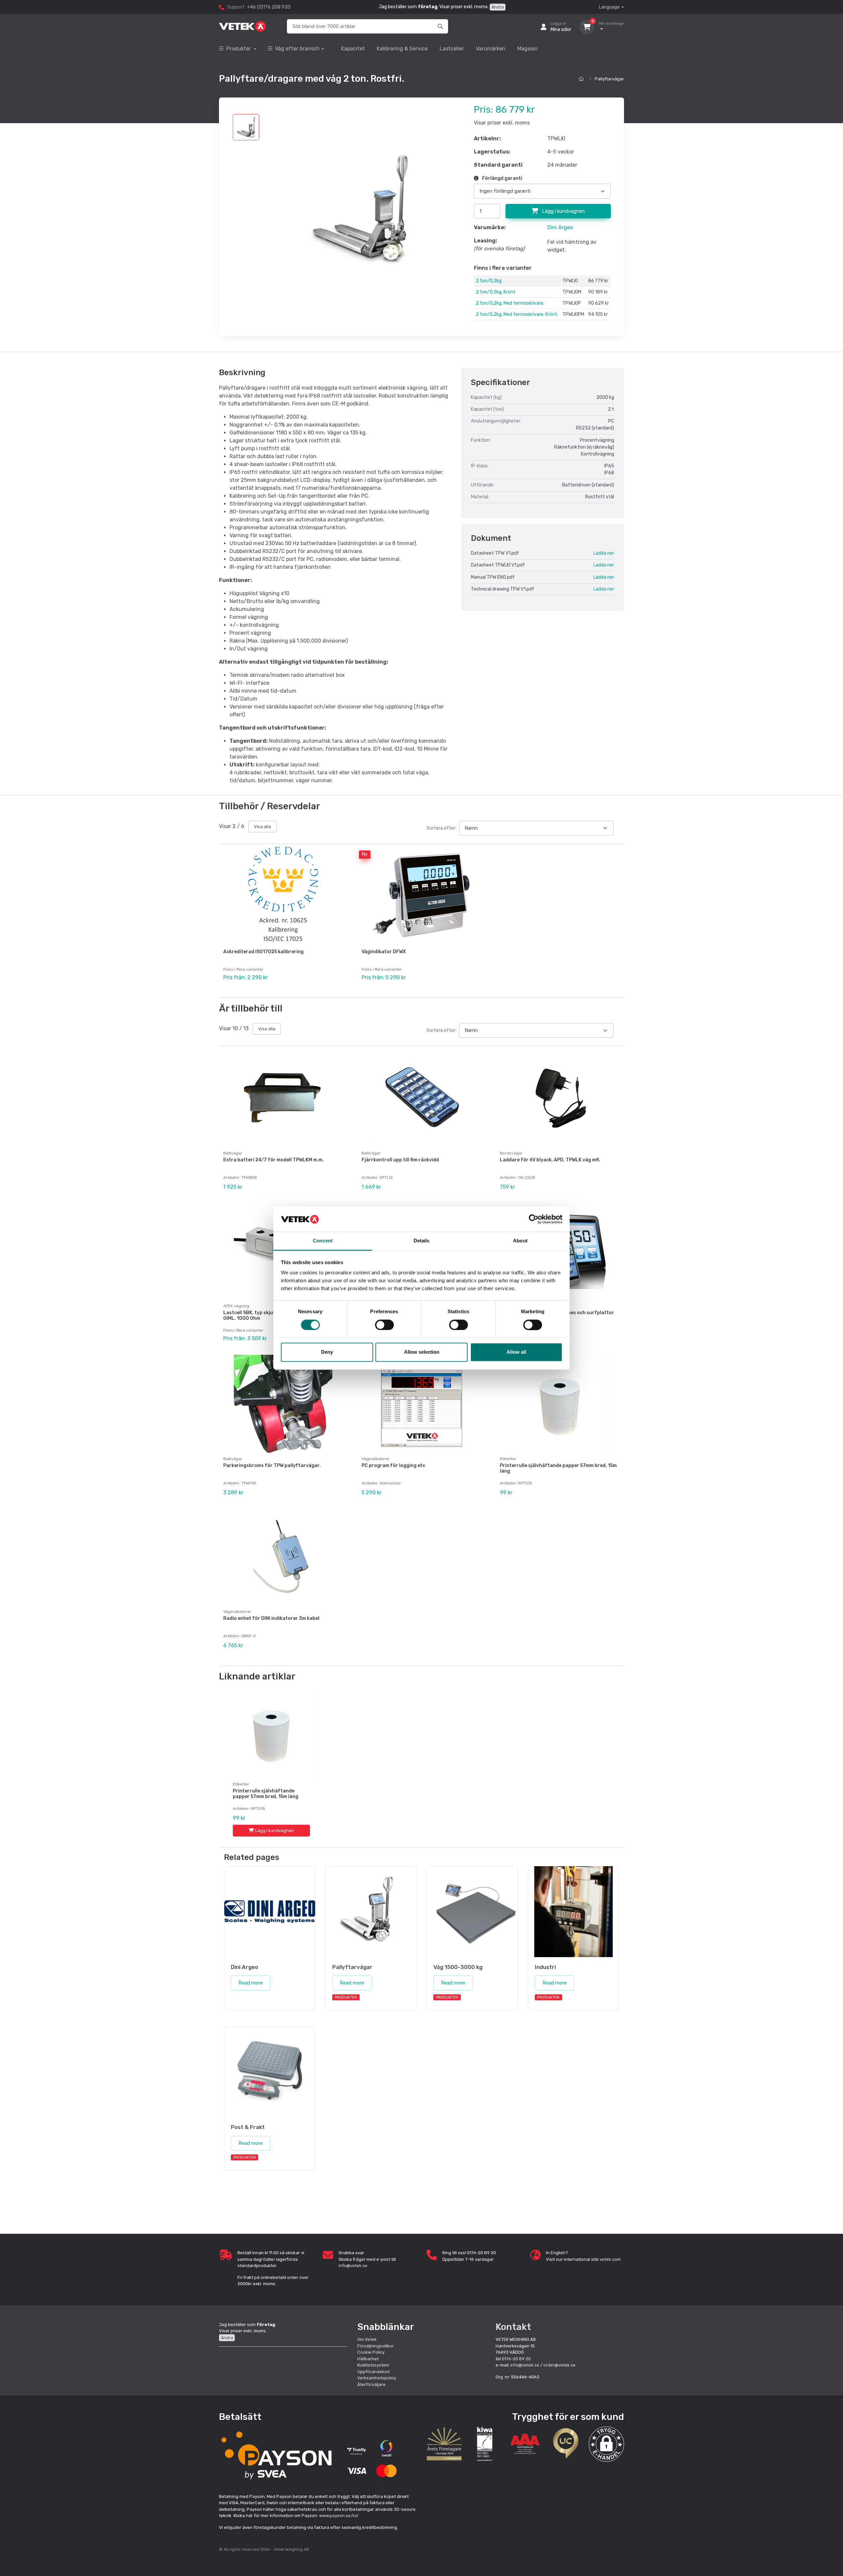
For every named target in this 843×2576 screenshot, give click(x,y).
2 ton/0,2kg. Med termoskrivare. (510, 303)
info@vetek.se (353, 2266)
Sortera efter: (441, 828)
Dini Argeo (560, 227)
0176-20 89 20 (516, 2359)
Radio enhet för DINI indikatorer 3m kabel (271, 1618)
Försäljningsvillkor (376, 2346)
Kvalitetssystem (373, 2365)
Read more (251, 1983)
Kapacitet (353, 49)
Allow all (516, 1352)
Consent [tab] (323, 1241)
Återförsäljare (371, 2384)
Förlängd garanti (502, 178)
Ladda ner (604, 553)
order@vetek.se (559, 2365)
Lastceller (452, 49)
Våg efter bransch (297, 49)
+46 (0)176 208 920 (269, 7)
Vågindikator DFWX (384, 952)
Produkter (239, 49)
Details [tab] (422, 1241)
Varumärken (491, 49)
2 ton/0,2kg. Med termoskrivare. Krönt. (517, 314)
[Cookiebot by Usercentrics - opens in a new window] (534, 1219)
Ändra (498, 7)
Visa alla (262, 827)
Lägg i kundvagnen (563, 211)
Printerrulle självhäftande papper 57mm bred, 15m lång (558, 1468)
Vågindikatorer (376, 1459)
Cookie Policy (371, 2352)
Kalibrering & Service (402, 49)
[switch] (384, 1325)
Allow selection (422, 1352)
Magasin (528, 49)
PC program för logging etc (393, 1466)
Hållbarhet (368, 2359)
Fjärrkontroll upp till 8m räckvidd (400, 1160)
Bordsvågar (511, 1153)
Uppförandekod (373, 2372)
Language (609, 7)
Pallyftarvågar (609, 79)
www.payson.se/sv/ (339, 2516)
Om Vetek (367, 2339)
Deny (327, 1352)
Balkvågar (233, 1153)
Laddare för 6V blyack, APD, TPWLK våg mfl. (550, 1160)
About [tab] (520, 1241)
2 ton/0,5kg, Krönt (496, 292)
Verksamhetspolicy (377, 2378)
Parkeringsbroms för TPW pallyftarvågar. (272, 1466)
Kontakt (513, 2327)
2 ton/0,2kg (489, 281)
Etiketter (508, 1459)
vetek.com (610, 2259)
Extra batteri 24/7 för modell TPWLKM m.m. (273, 1160)
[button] (606, 2444)
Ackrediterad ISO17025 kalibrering (263, 952)
